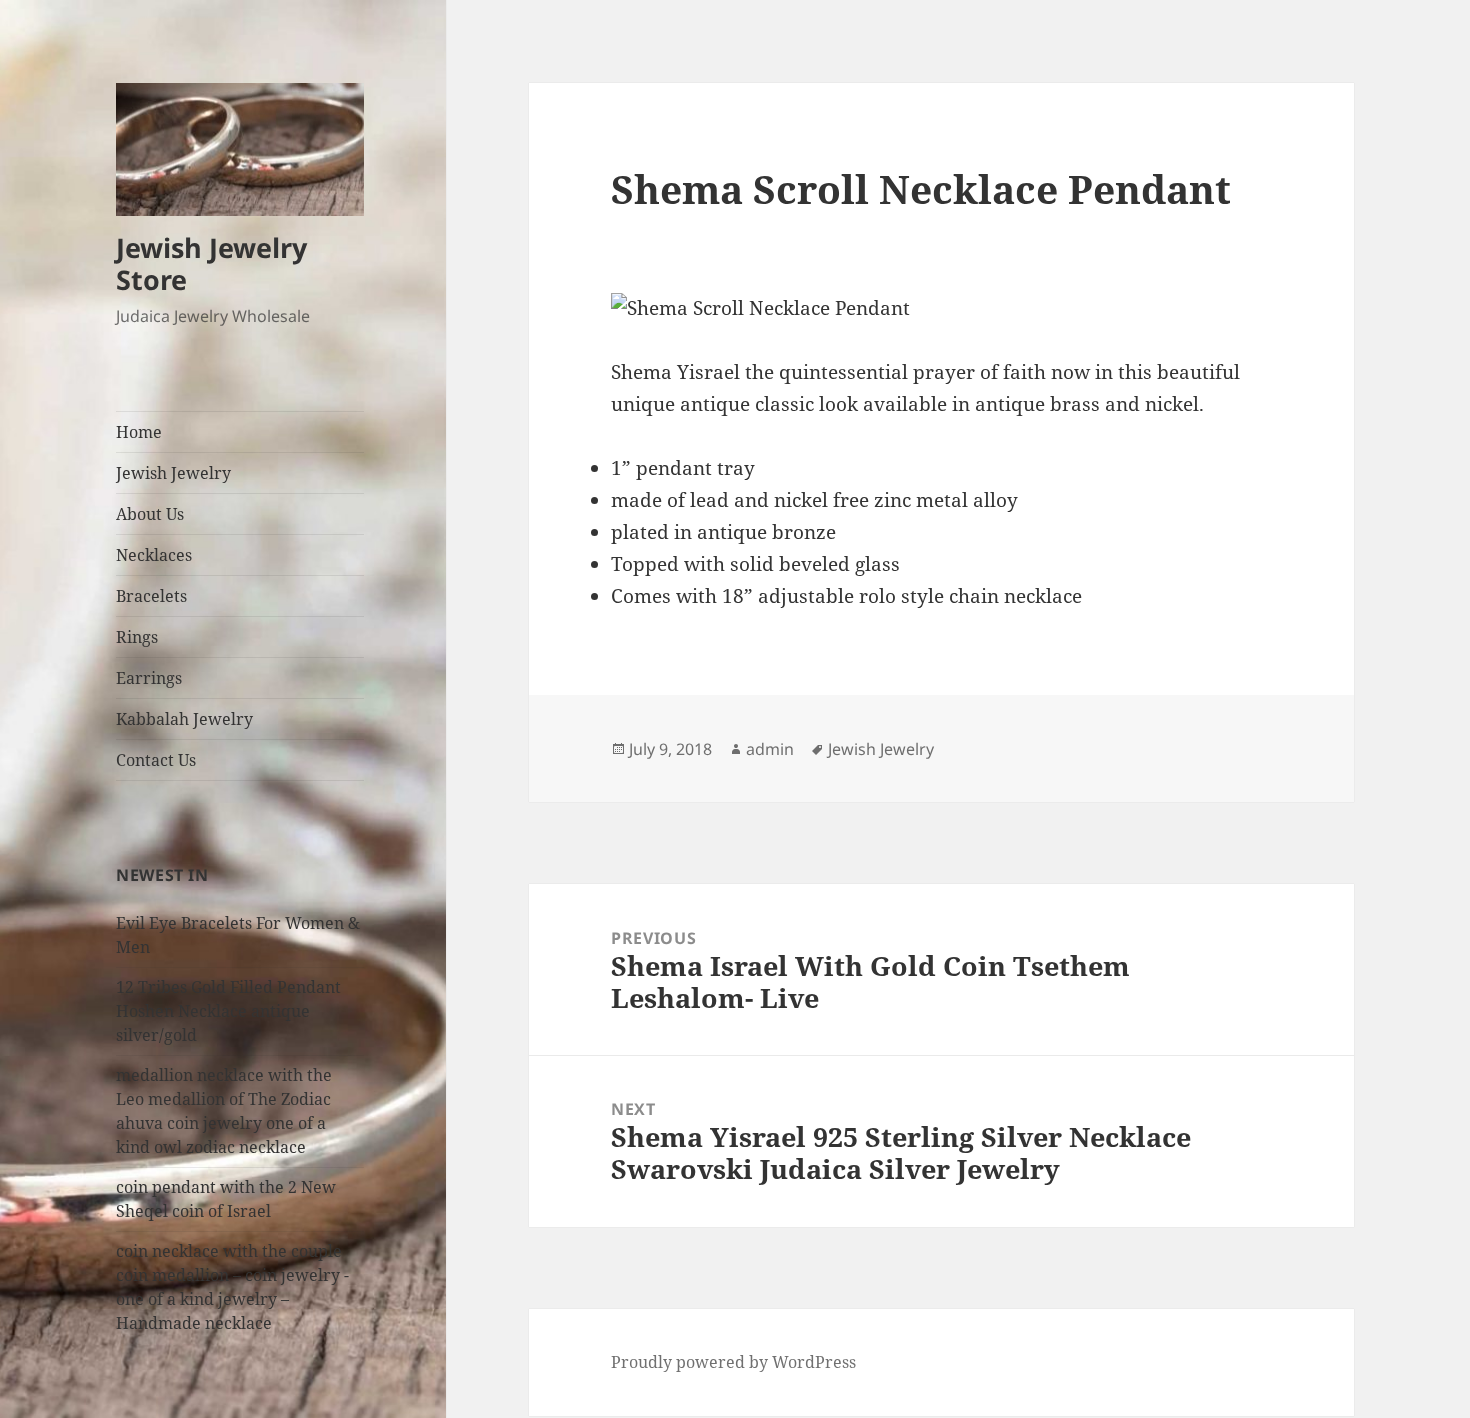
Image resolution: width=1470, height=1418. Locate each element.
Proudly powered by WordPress (733, 1362)
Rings (137, 637)
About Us (150, 514)
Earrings (149, 678)
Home (139, 432)
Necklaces (154, 555)
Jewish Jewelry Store (211, 263)
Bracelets (151, 596)
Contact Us (156, 760)
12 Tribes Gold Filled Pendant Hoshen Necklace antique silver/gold (228, 1011)
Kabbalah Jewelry (184, 719)
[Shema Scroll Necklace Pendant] (941, 309)
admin (770, 749)
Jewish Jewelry (173, 473)
